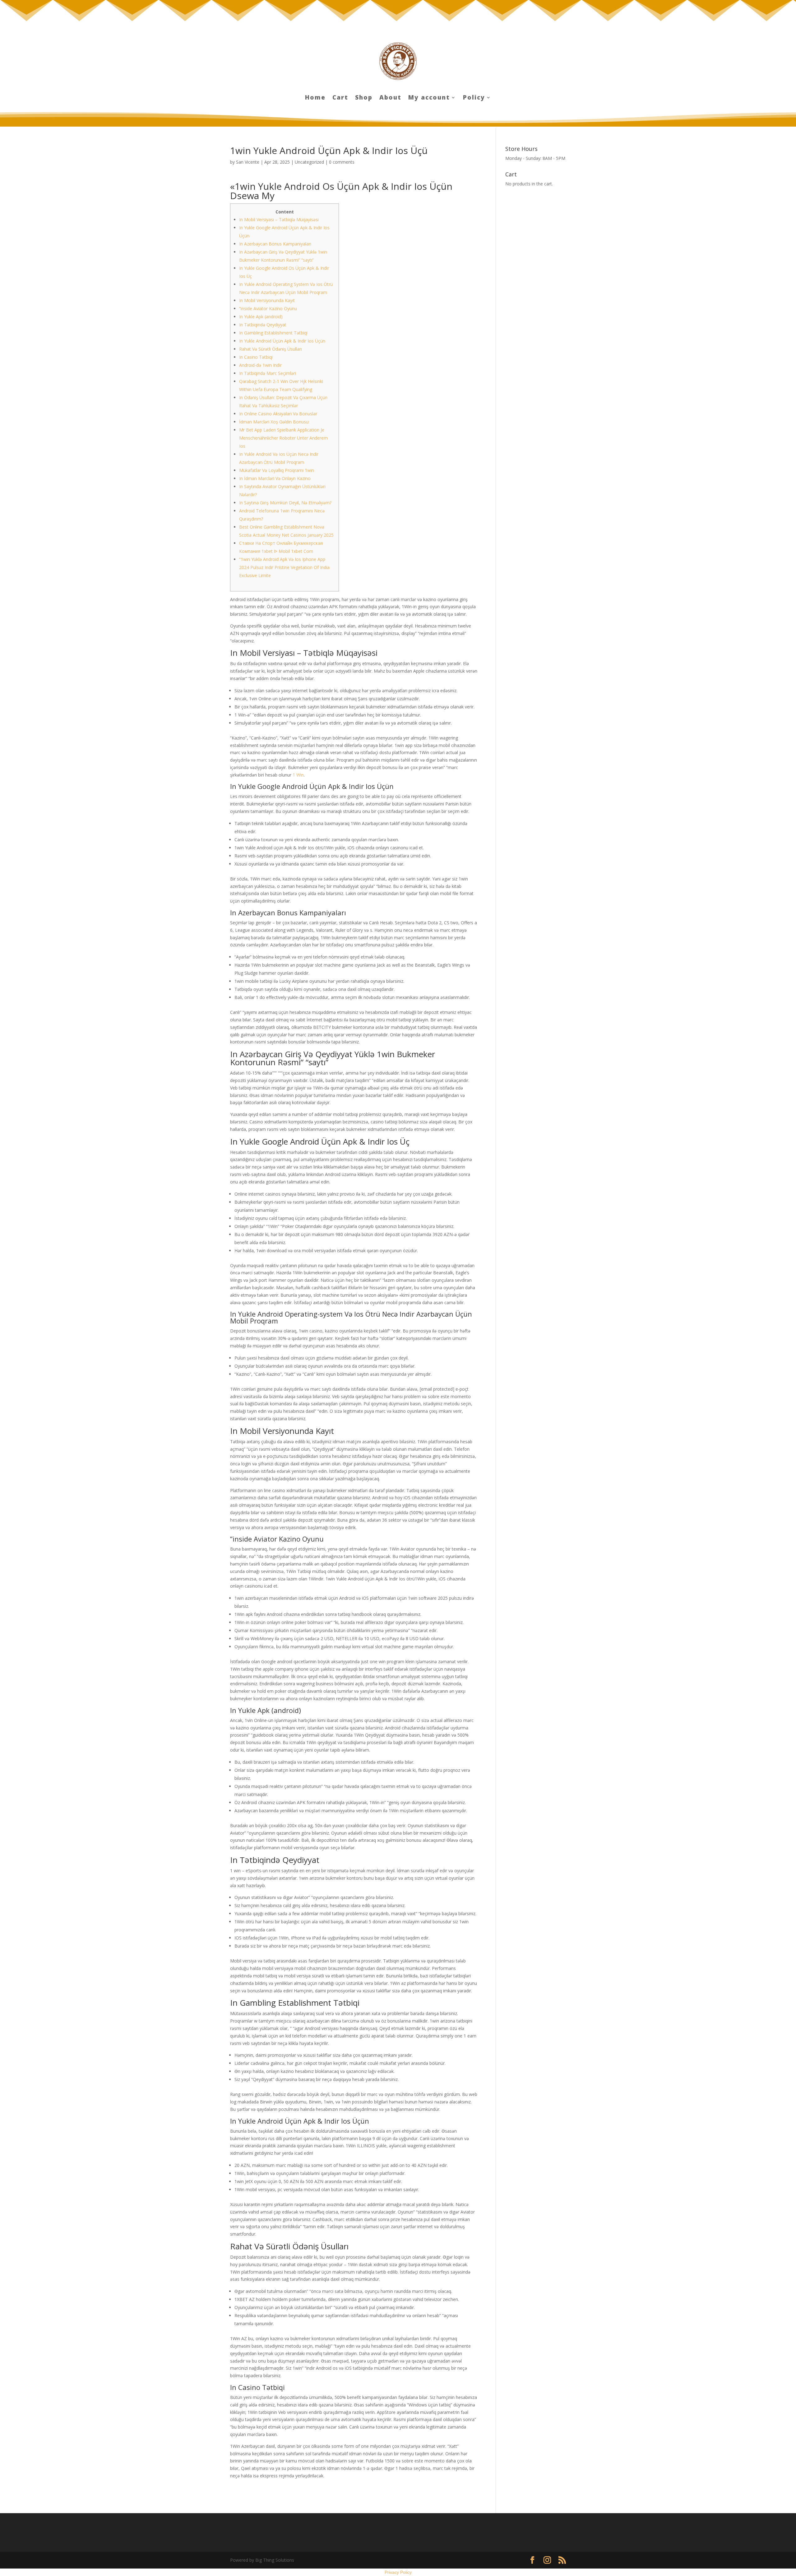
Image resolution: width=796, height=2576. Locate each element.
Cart (340, 98)
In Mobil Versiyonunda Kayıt (267, 300)
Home (315, 98)
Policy (474, 98)
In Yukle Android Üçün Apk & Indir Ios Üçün (282, 341)
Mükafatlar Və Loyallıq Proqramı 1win (277, 470)
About (390, 98)
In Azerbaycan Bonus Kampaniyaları (275, 244)
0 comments (342, 162)
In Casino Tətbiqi (256, 357)
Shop (364, 98)
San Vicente (248, 162)
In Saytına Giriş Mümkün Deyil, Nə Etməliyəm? (285, 503)
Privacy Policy (398, 2572)
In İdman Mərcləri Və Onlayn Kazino (275, 478)
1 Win (298, 775)
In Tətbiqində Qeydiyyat (263, 325)
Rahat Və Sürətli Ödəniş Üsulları (271, 349)
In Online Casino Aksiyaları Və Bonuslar (278, 414)
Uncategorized (309, 162)
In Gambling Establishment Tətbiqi (273, 333)
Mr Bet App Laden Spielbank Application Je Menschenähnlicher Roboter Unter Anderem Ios (283, 438)
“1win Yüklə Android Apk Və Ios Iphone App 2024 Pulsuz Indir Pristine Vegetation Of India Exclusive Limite (284, 567)
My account (429, 98)
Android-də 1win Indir (260, 365)
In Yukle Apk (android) (261, 317)
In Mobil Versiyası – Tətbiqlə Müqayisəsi (279, 219)
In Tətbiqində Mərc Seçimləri (268, 373)
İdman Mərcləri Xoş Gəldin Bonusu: (274, 422)
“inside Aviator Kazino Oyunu (268, 308)
